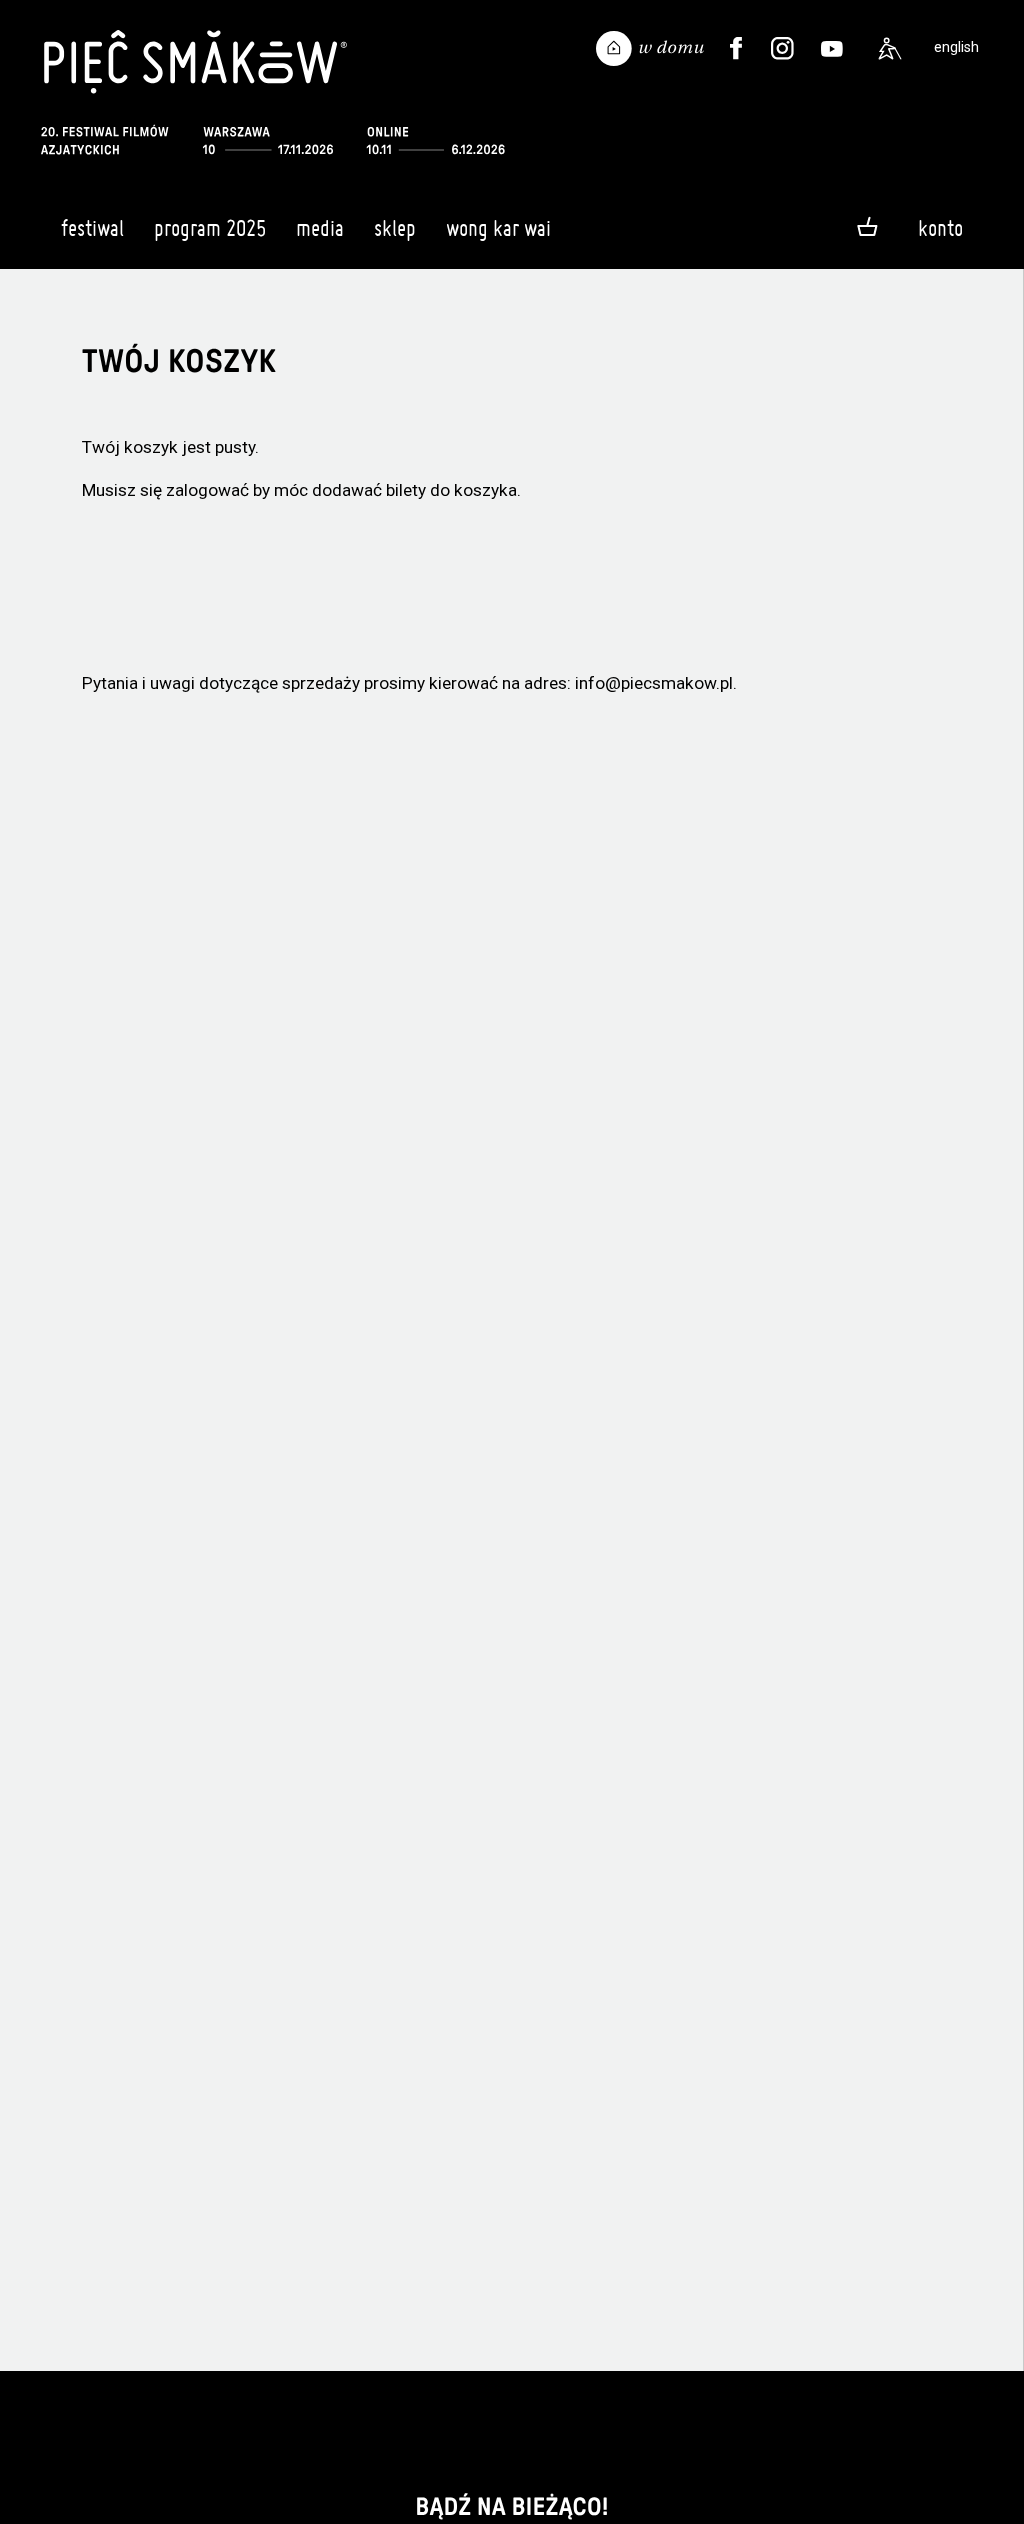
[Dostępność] (890, 49)
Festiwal (92, 228)
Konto (940, 228)
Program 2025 (210, 228)
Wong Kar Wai (498, 228)
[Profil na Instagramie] (782, 49)
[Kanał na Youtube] (832, 49)
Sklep (395, 228)
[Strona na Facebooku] (735, 49)
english (956, 47)
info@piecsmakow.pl (654, 683)
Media (320, 228)
